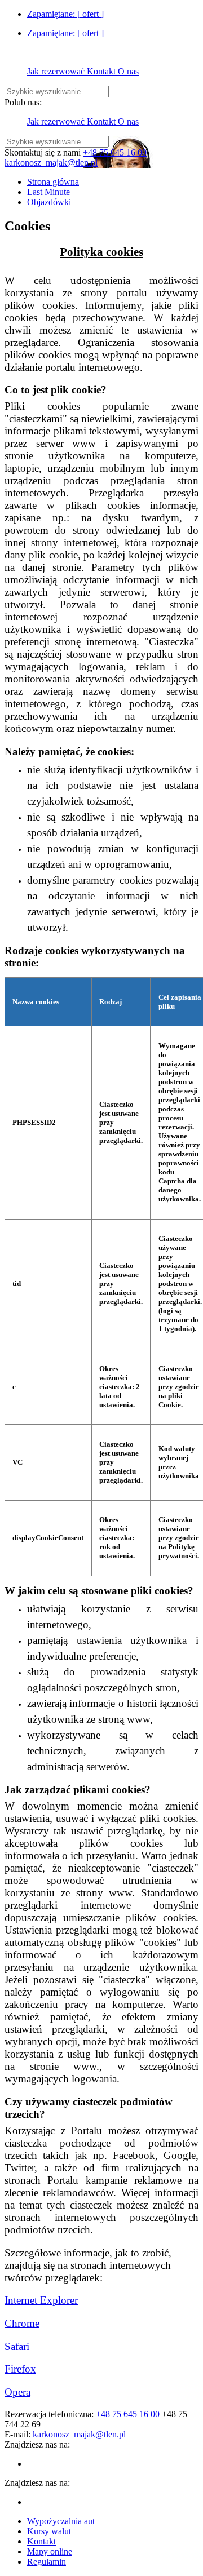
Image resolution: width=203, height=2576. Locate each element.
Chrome (22, 2323)
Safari (17, 2346)
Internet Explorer (41, 2300)
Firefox (20, 2369)
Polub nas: (23, 102)
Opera (17, 2392)
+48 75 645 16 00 (115, 152)
